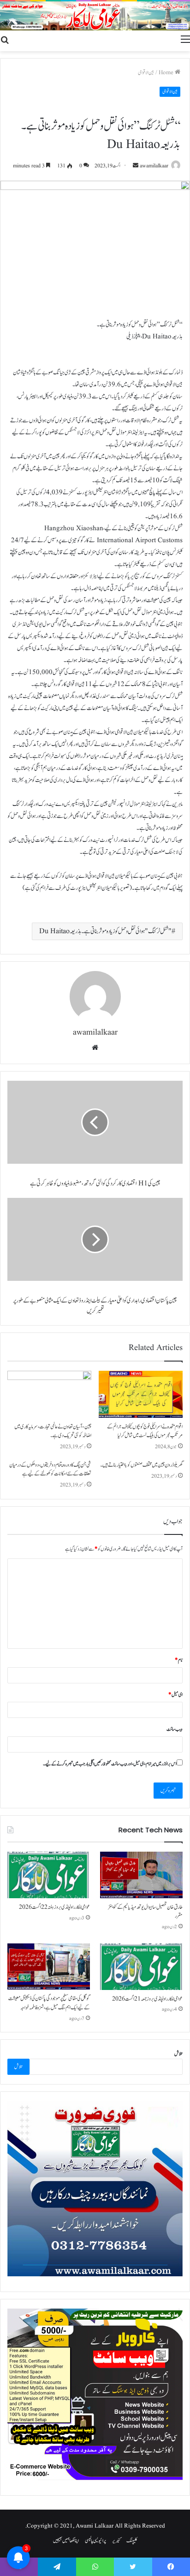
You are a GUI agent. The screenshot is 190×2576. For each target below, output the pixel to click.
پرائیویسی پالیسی (95, 2541)
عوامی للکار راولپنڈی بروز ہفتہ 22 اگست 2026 (54, 1907)
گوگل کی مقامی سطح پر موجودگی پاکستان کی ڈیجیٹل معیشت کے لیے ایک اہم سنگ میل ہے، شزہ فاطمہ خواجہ (49, 2003)
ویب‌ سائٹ (175, 1729)
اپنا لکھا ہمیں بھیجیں (66, 2541)
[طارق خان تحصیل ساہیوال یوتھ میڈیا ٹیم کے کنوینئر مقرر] (141, 1875)
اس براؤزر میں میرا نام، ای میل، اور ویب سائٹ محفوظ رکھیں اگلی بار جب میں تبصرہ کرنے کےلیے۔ (110, 1764)
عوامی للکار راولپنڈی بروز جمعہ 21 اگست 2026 (147, 1999)
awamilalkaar (154, 166)
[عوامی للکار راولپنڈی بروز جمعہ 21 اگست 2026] (141, 1967)
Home (167, 73)
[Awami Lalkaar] (95, 16)
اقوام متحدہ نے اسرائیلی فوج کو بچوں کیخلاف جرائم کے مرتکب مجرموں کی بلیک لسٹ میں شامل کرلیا (145, 1431)
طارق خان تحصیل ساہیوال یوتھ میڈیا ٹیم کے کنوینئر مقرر (145, 1912)
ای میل (175, 1695)
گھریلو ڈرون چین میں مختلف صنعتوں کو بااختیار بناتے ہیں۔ (141, 1465)
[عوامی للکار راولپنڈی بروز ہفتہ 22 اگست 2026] (49, 1875)
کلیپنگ (132, 2541)
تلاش (178, 2054)
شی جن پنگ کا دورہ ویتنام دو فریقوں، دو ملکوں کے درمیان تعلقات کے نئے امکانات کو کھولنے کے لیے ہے (50, 1469)
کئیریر (116, 2541)
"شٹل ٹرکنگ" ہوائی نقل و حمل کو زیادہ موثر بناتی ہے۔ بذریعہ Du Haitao (105, 931)
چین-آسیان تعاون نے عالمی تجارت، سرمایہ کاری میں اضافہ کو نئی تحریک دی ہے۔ (53, 1431)
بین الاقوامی (146, 73)
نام (179, 1660)
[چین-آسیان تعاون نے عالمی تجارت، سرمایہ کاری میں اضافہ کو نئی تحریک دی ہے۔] (49, 1395)
